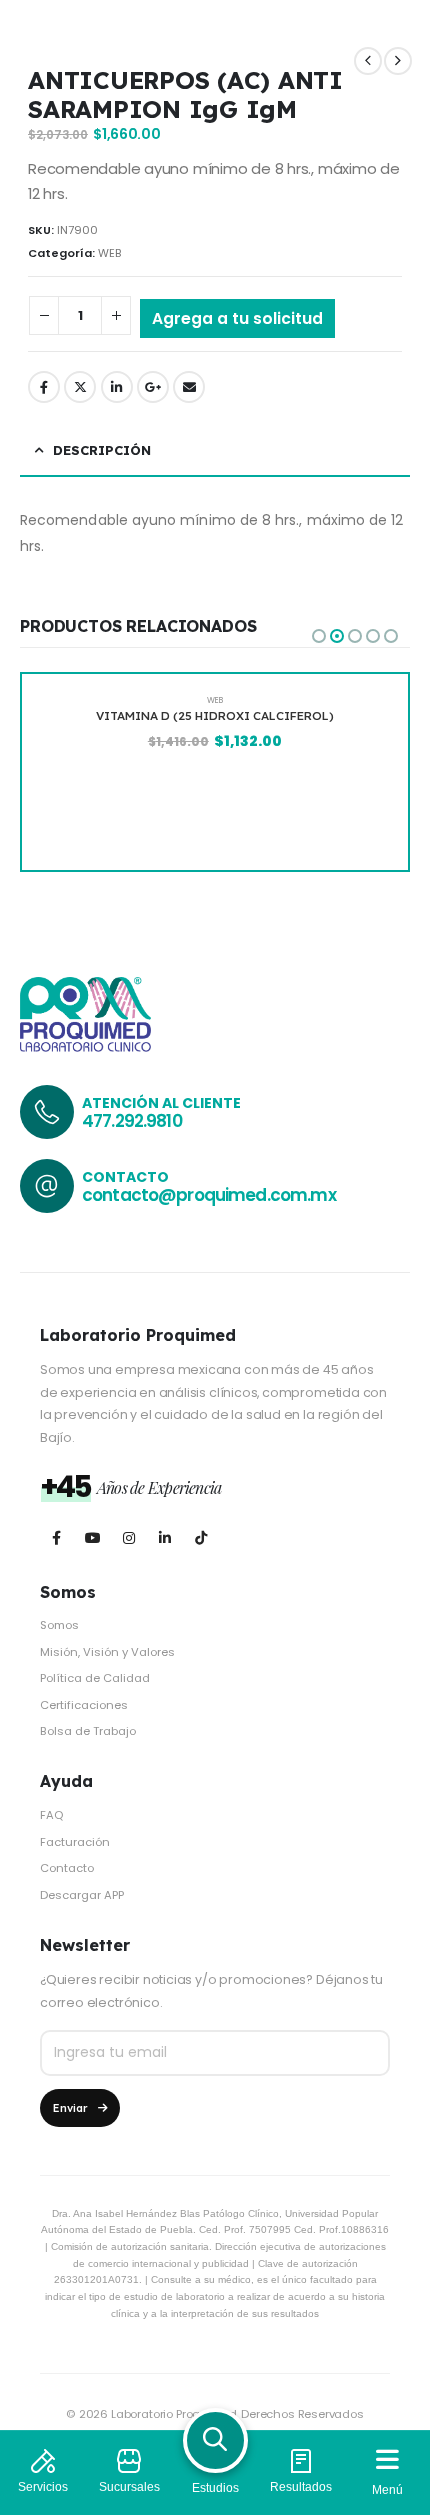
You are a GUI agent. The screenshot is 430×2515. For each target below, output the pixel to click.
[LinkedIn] (164, 1537)
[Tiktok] (200, 1537)
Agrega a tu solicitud (237, 318)
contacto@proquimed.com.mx (209, 1195)
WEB (109, 253)
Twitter (80, 387)
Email (189, 387)
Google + (153, 387)
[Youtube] (92, 1537)
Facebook (44, 387)
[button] (319, 636)
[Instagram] (128, 1537)
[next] (398, 61)
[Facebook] (56, 1537)
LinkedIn (117, 387)
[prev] (368, 61)
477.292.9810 (132, 1121)
